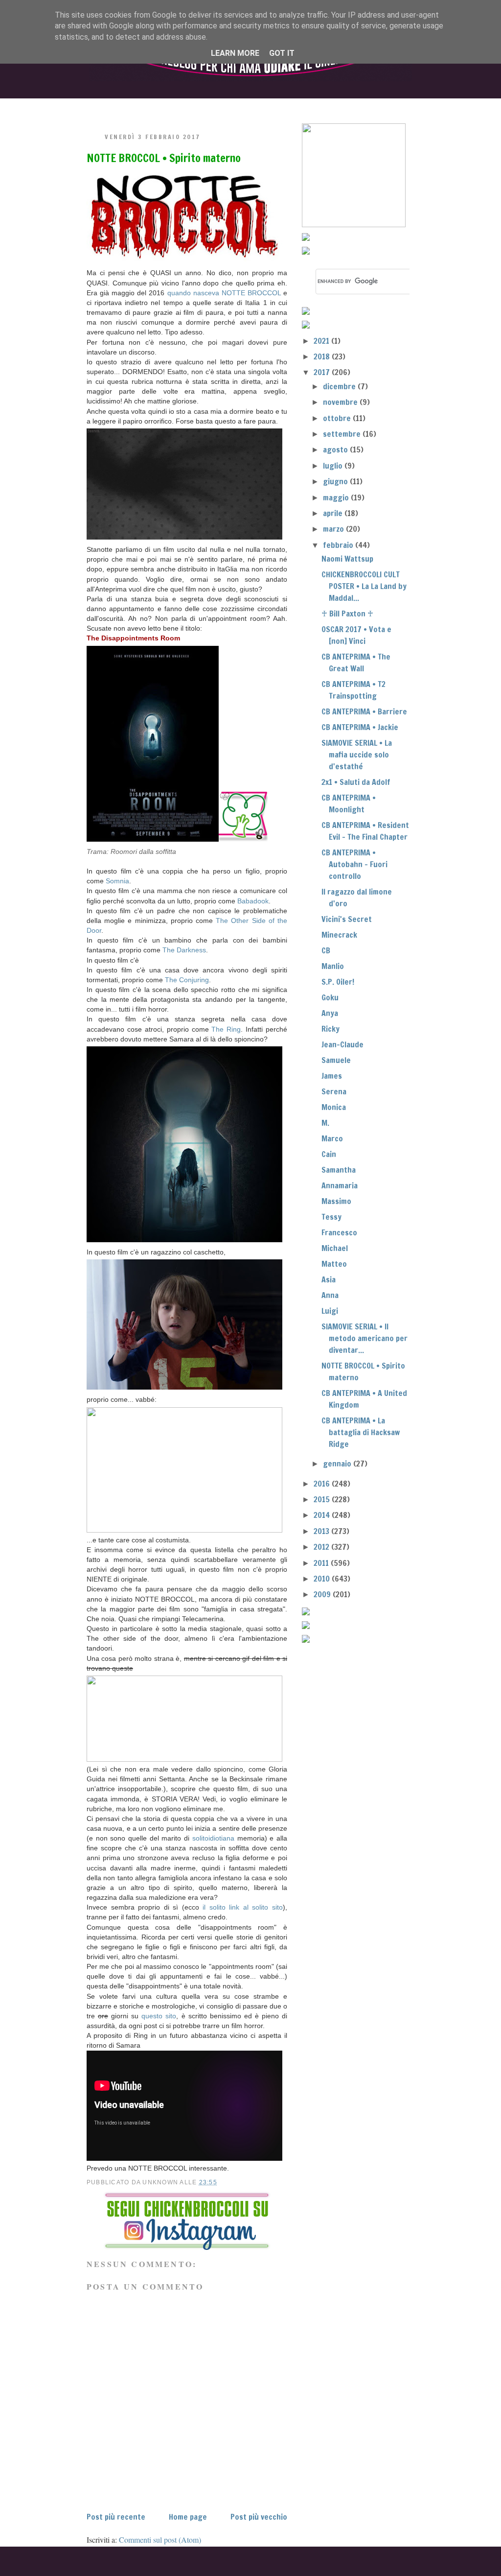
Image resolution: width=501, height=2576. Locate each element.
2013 (322, 1531)
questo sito (157, 2016)
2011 (322, 1563)
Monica (334, 1107)
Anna (330, 1295)
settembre (343, 434)
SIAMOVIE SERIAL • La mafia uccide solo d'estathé (357, 755)
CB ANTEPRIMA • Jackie (360, 727)
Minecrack (339, 935)
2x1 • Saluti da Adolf (356, 782)
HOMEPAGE (111, 106)
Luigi (330, 1311)
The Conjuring (187, 980)
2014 (323, 1515)
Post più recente (116, 2517)
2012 (322, 1547)
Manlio (333, 966)
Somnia (117, 881)
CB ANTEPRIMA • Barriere (364, 711)
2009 (323, 1594)
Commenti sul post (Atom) (160, 2540)
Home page (188, 2517)
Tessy (331, 1217)
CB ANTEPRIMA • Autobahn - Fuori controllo (354, 864)
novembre (341, 402)
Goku (330, 997)
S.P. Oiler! (338, 982)
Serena (334, 1091)
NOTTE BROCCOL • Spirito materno (164, 158)
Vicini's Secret (347, 919)
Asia (329, 1279)
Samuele (336, 1060)
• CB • (269, 106)
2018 (323, 356)
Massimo (336, 1201)
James (332, 1076)
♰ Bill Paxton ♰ (347, 614)
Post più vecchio (259, 2517)
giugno (336, 481)
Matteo (334, 1264)
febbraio (339, 545)
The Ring (226, 1029)
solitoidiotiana (213, 1838)
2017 (323, 372)
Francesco (339, 1232)
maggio (337, 497)
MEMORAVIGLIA (351, 106)
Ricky (330, 1029)
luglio (334, 466)
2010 (323, 1579)
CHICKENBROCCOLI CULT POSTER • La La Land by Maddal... (364, 586)
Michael (335, 1248)
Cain (329, 1154)
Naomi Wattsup (347, 559)
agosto (336, 449)
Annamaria (340, 1185)
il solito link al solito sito (243, 1907)
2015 (323, 1499)
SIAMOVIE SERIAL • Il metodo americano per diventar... (364, 1338)
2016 (323, 1484)
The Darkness (184, 950)
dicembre (340, 386)
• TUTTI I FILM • (191, 106)
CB (326, 950)
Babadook (253, 901)
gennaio (338, 1464)
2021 (322, 341)
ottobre (338, 418)
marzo (334, 529)
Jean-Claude (342, 1044)
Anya (330, 1013)
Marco (332, 1138)
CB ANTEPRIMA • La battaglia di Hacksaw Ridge (361, 1432)
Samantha (339, 1170)
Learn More (235, 53)
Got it (282, 53)
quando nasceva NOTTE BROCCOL (224, 293)
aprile (334, 513)
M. (325, 1123)
